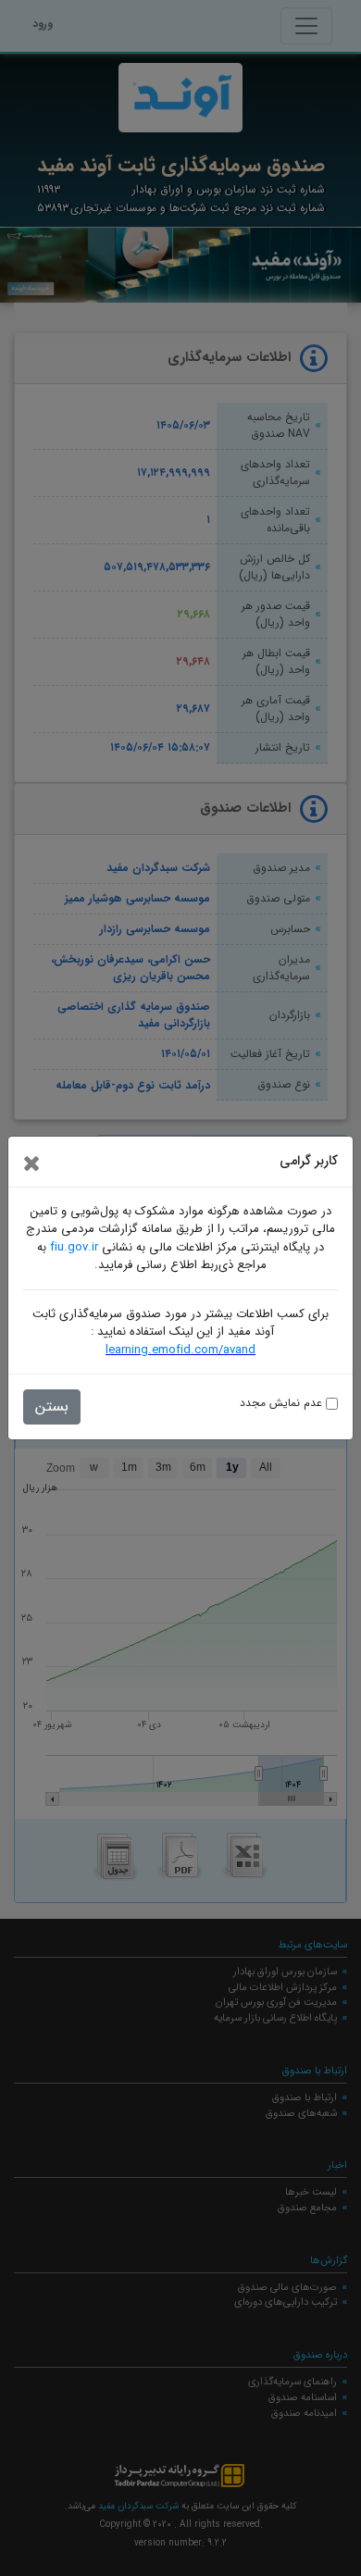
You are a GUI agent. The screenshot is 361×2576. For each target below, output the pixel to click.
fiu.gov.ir (74, 1247)
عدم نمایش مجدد (283, 1403)
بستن (52, 1406)
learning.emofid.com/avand (180, 1350)
